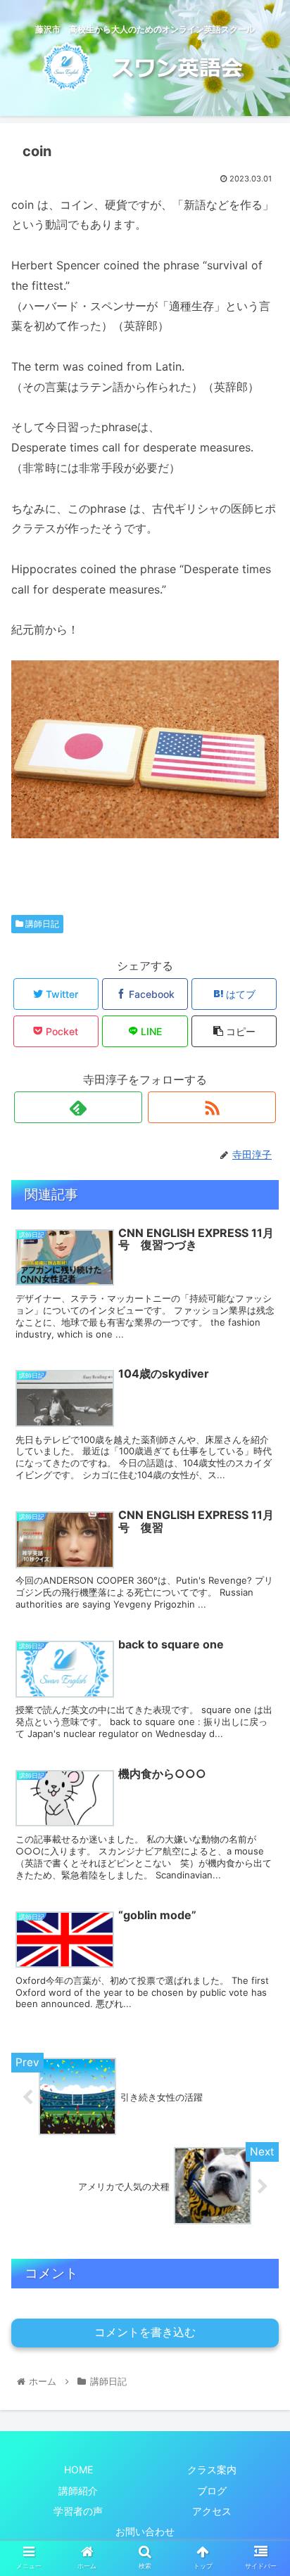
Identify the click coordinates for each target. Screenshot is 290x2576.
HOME (78, 2469)
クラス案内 (212, 2469)
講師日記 (41, 924)
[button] (261, 1698)
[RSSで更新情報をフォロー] (212, 1107)
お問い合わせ (145, 2531)
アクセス (212, 2511)
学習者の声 (78, 2511)
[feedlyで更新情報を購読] (78, 1107)
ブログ (212, 2491)
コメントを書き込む (145, 2332)
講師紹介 (78, 2491)
